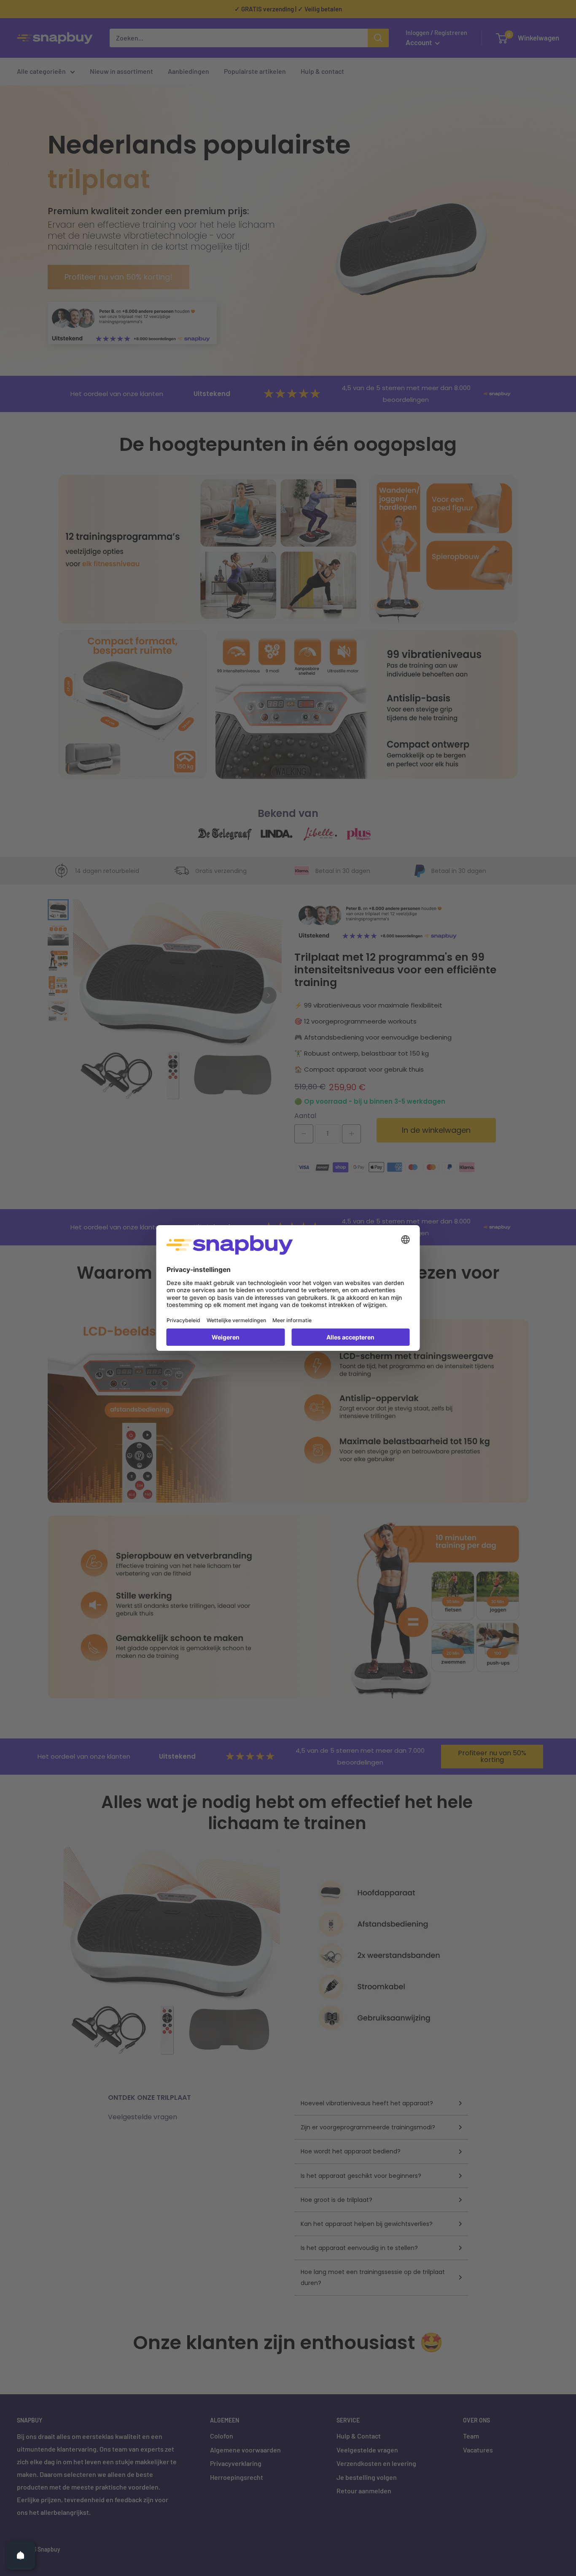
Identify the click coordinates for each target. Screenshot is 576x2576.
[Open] (21, 2555)
